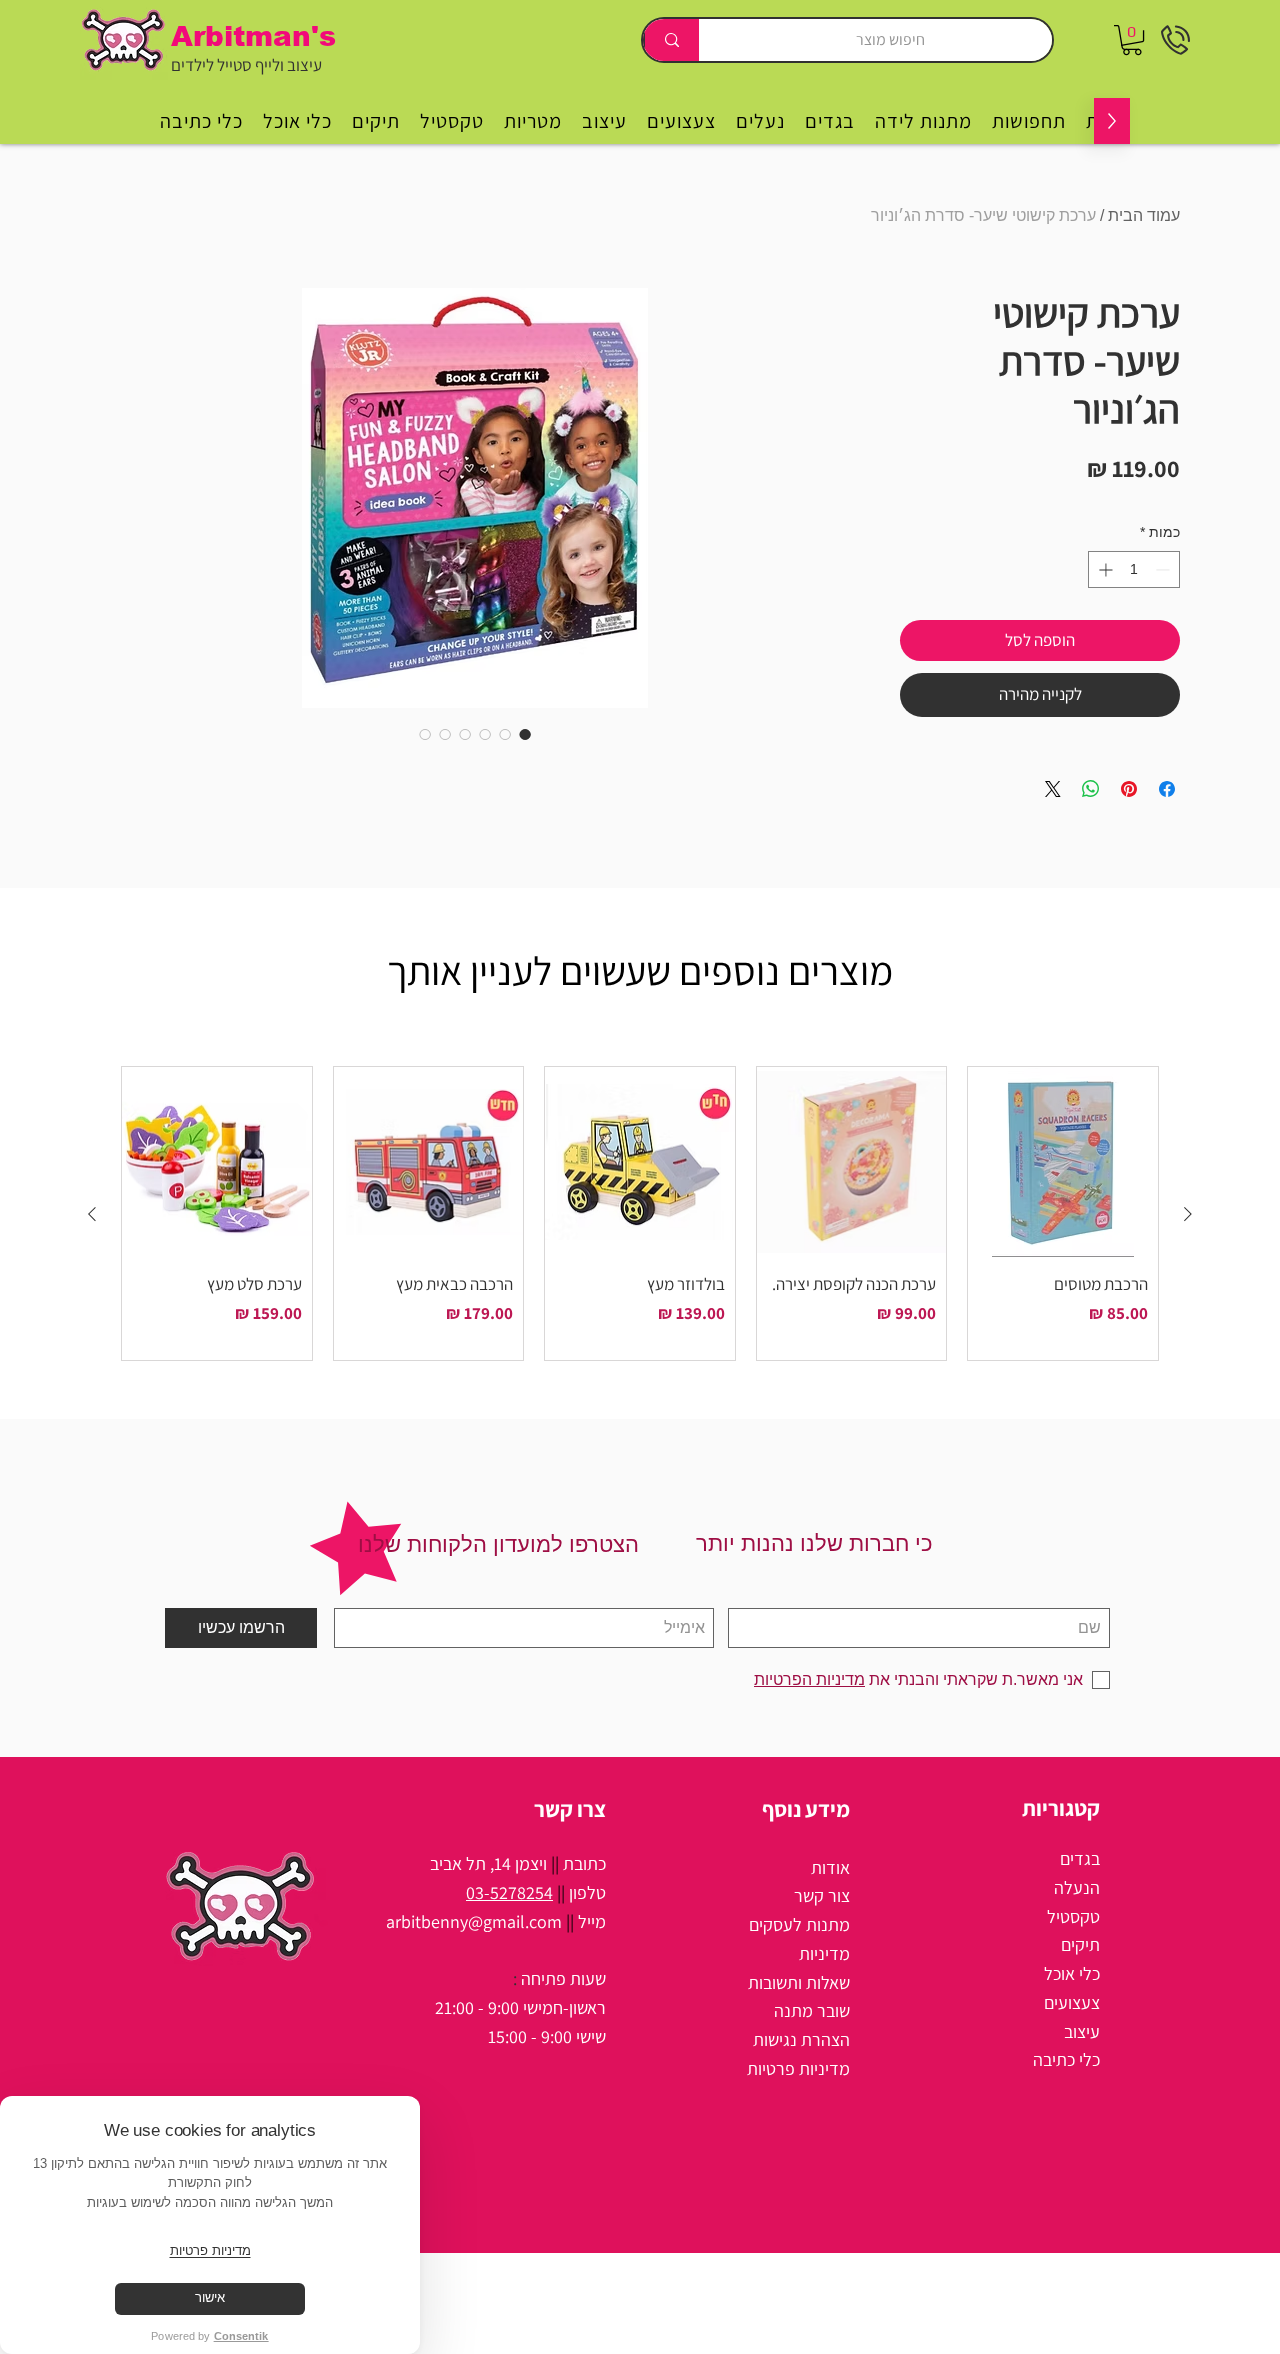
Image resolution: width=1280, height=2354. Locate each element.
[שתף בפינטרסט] (1129, 789)
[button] (1132, 40)
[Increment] (1103, 569)
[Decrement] (1164, 569)
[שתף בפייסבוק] (1167, 789)
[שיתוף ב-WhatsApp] (1091, 789)
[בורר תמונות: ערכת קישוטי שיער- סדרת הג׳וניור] (525, 734)
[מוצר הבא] (92, 1214)
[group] (640, 1213)
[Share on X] (1053, 789)
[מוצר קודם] (1188, 1214)
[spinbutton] (1134, 569)
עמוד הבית (1144, 215)
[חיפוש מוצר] (671, 40)
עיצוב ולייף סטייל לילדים (246, 65)
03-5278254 (509, 1892)
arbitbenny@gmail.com (474, 1921)
